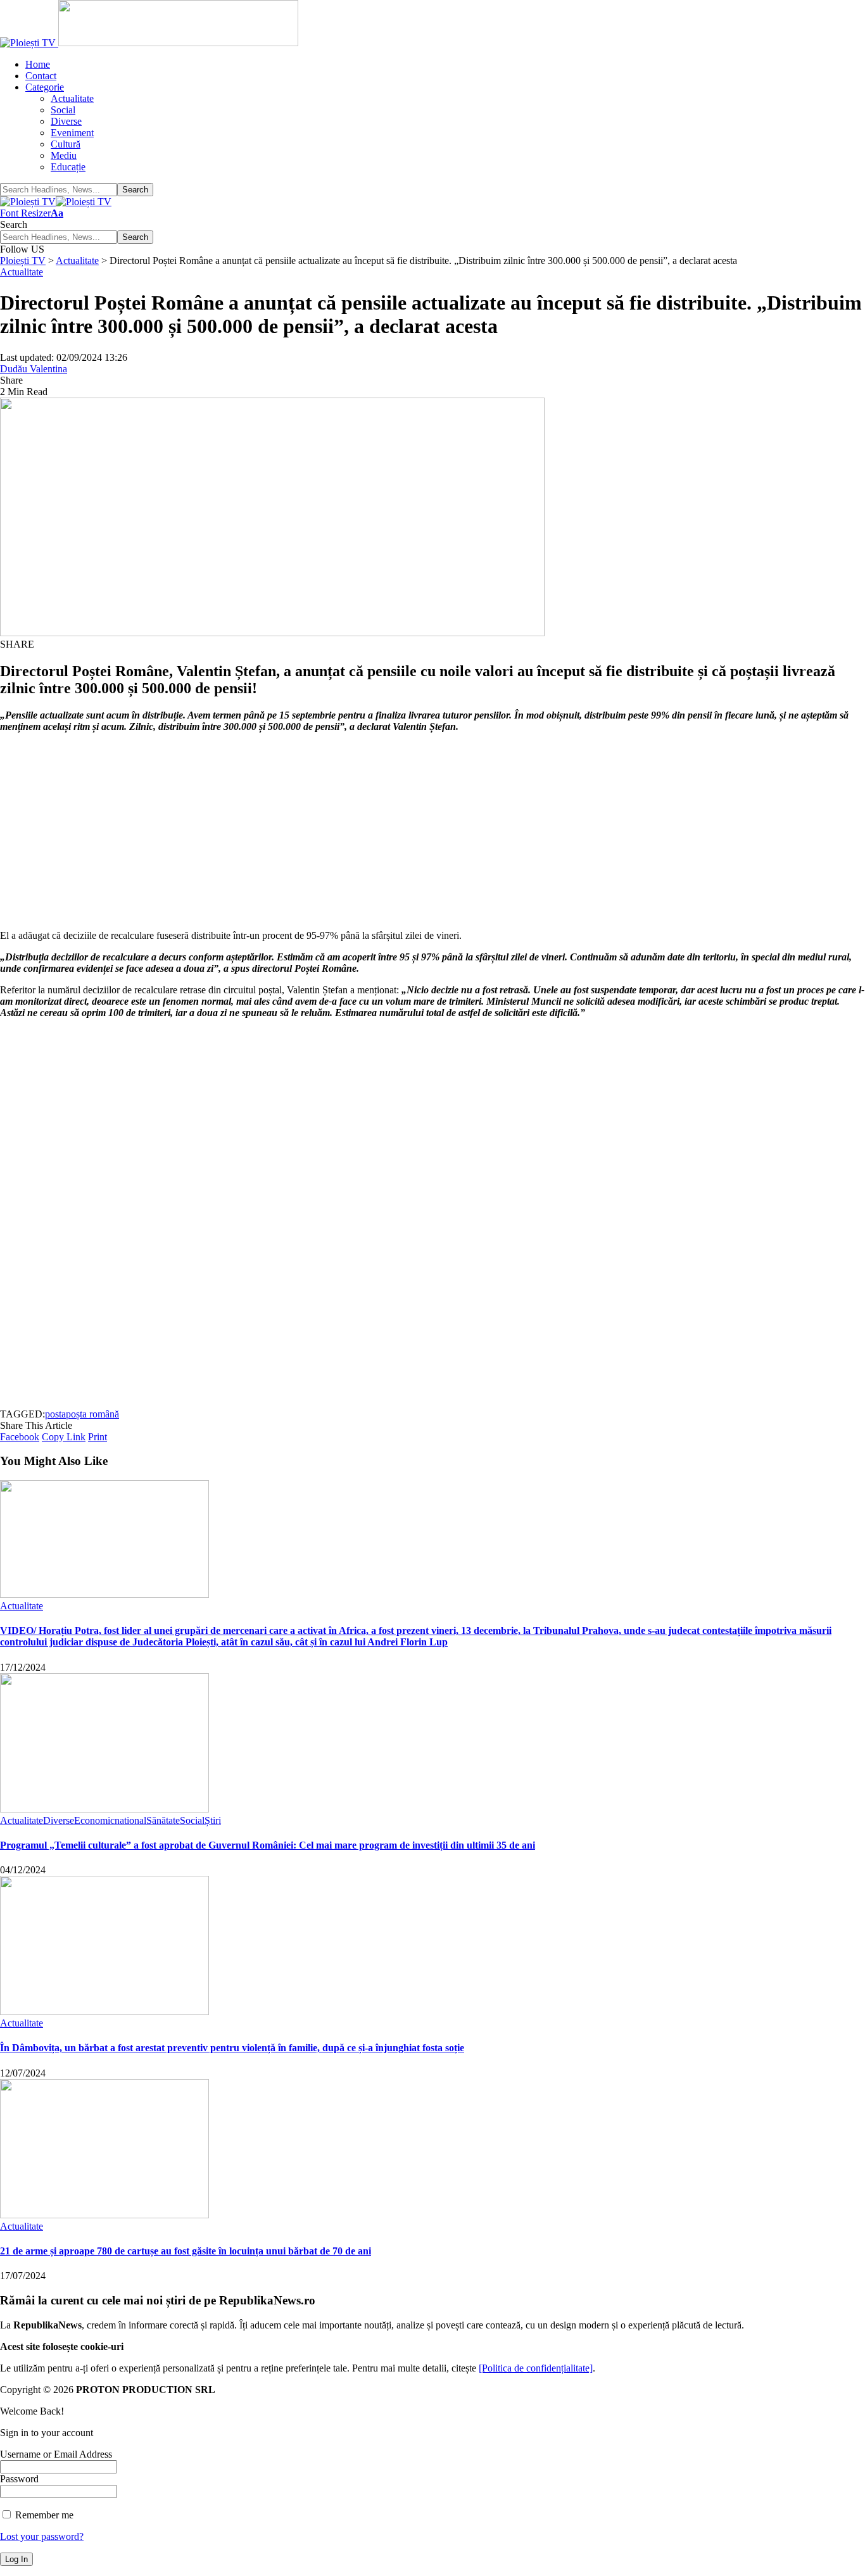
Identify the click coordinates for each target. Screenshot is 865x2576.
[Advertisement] (380, 831)
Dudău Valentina (34, 369)
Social (192, 1820)
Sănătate (163, 1820)
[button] (32, 213)
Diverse (59, 1820)
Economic (94, 1820)
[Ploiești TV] (56, 202)
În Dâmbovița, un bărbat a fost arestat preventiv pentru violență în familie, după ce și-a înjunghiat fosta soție (232, 2048)
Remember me (43, 2515)
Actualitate (22, 272)
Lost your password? (42, 2536)
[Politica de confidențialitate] (536, 2368)
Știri (213, 1820)
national (130, 1820)
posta (55, 1414)
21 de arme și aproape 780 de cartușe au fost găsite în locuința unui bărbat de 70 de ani (186, 2251)
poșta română (92, 1414)
